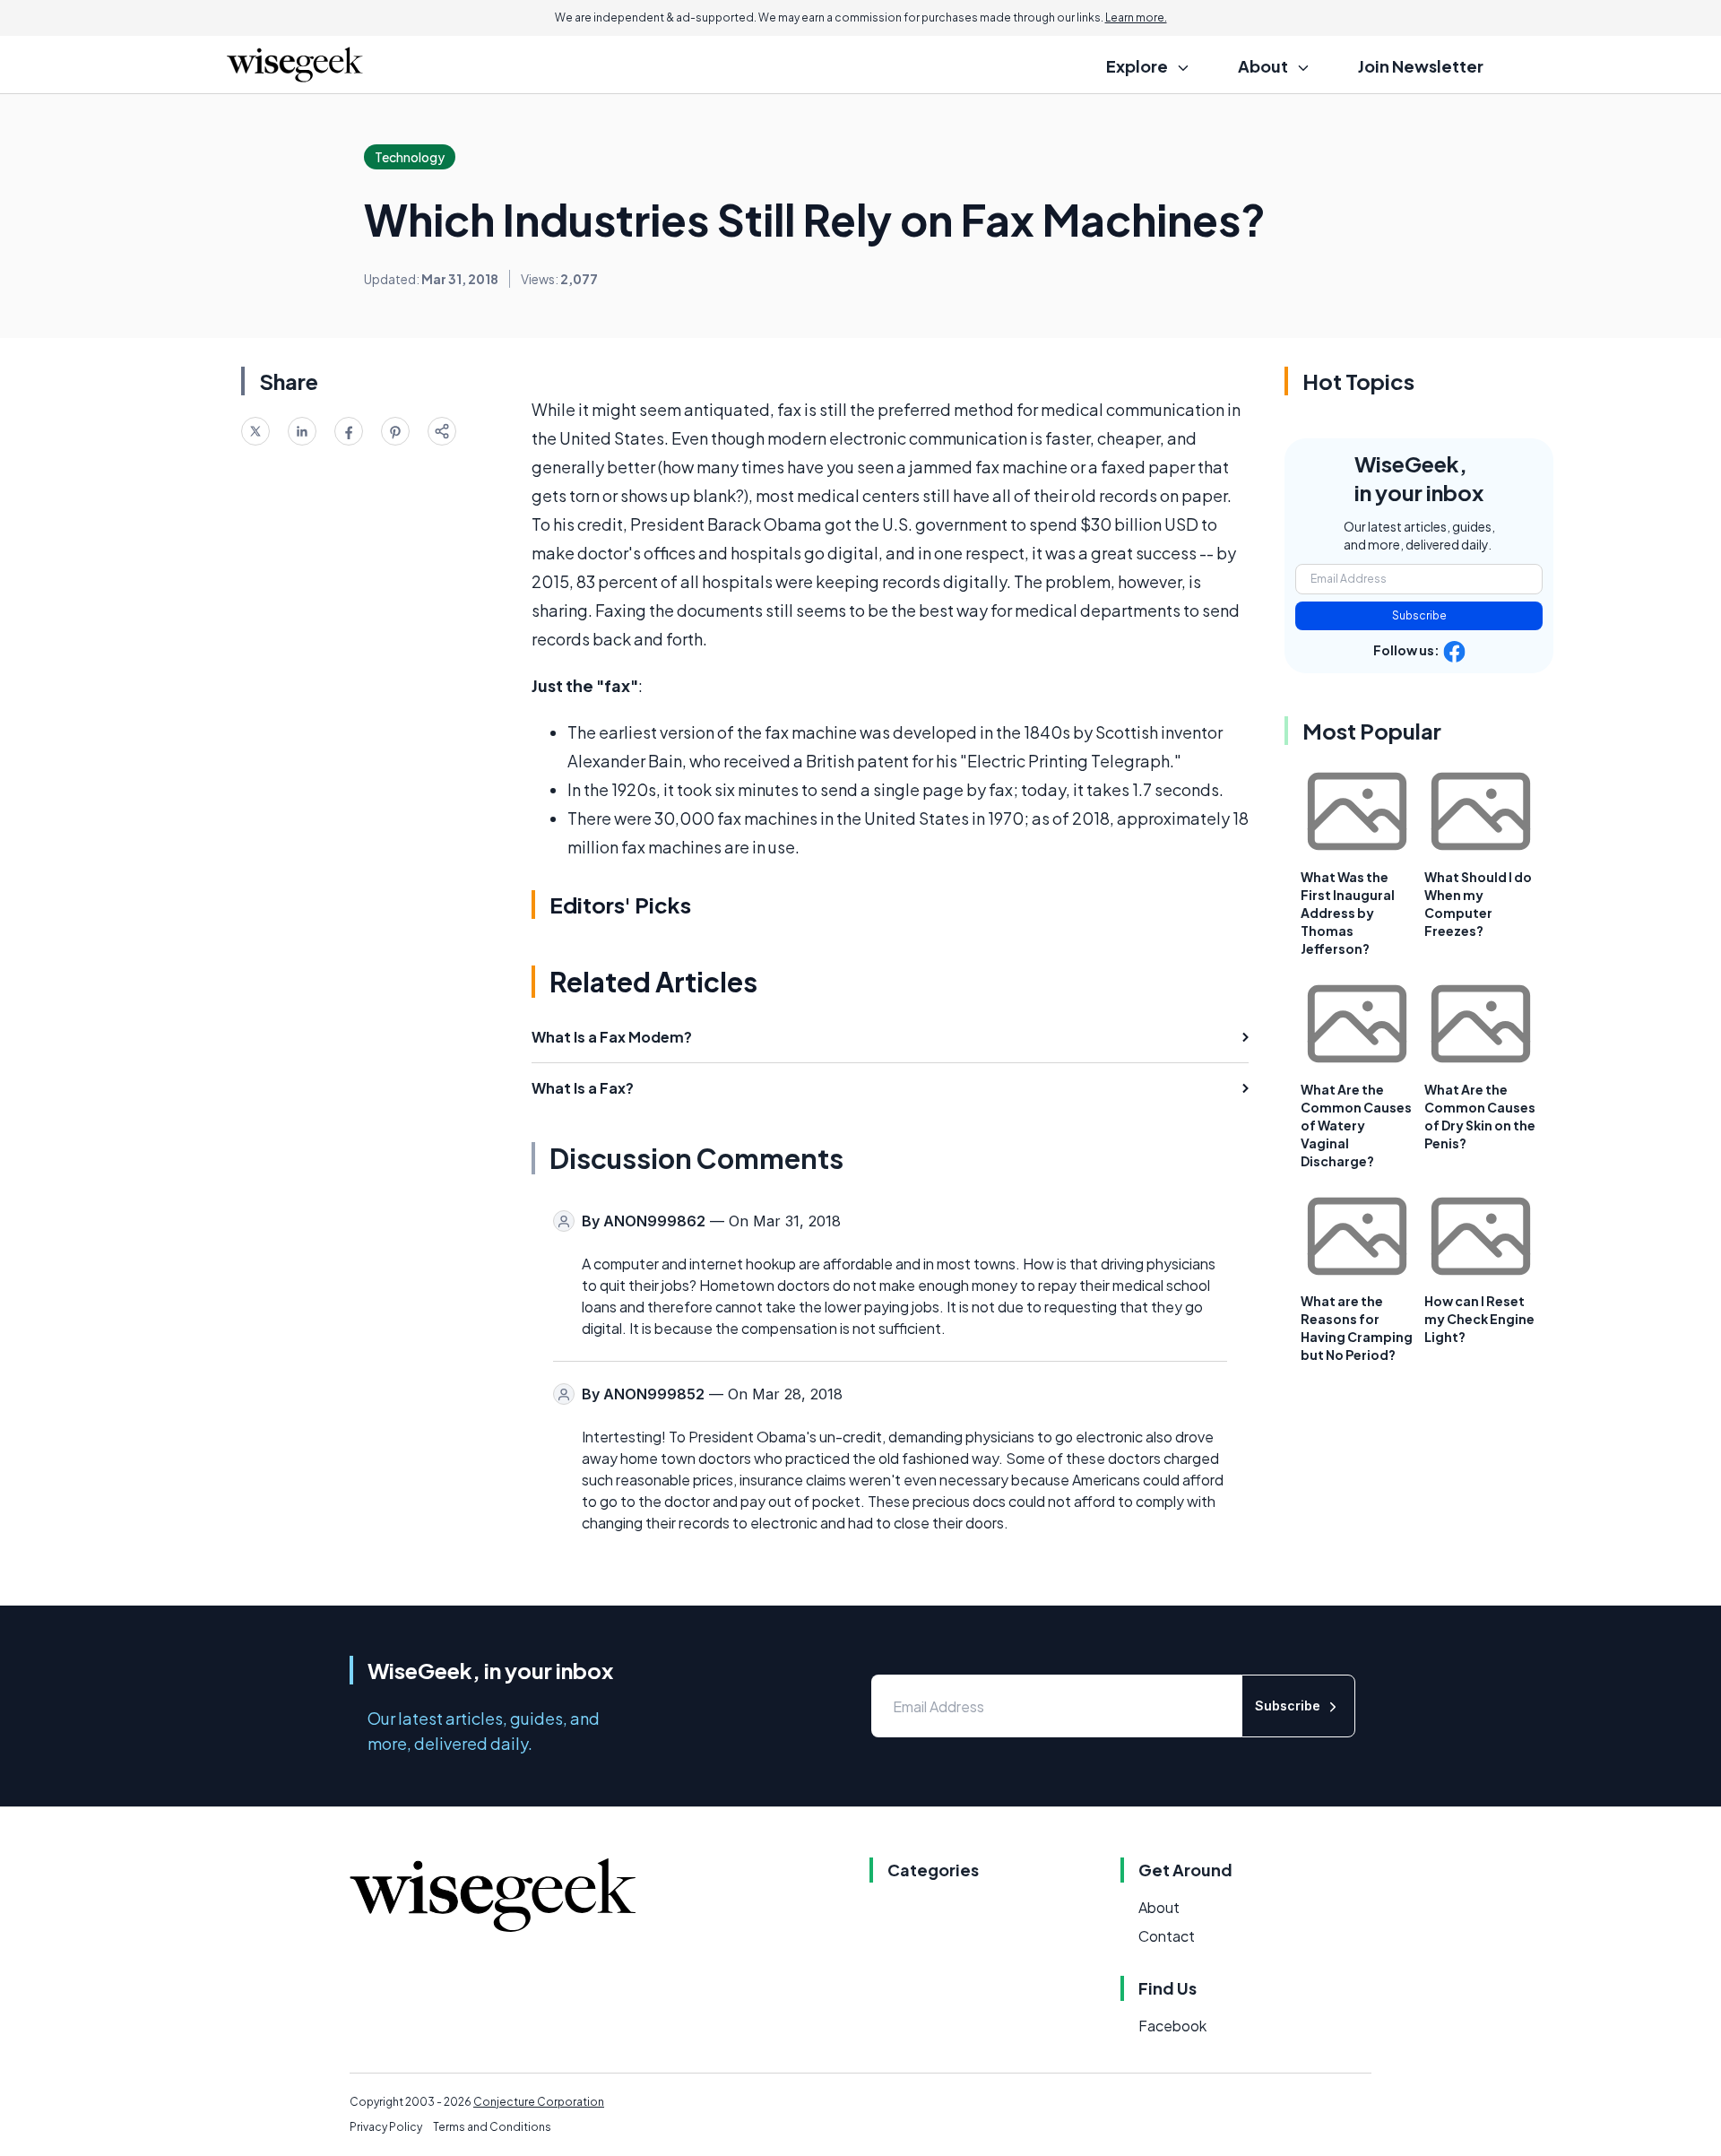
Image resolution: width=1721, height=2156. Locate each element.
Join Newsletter (1421, 66)
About (1159, 1907)
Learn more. (1136, 17)
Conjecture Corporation (539, 2102)
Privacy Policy (386, 2127)
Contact (1167, 1936)
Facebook (1172, 2026)
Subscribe (1419, 615)
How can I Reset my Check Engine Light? (1479, 1319)
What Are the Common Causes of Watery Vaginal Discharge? (1356, 1125)
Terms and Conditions (492, 2127)
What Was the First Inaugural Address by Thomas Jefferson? (1348, 913)
